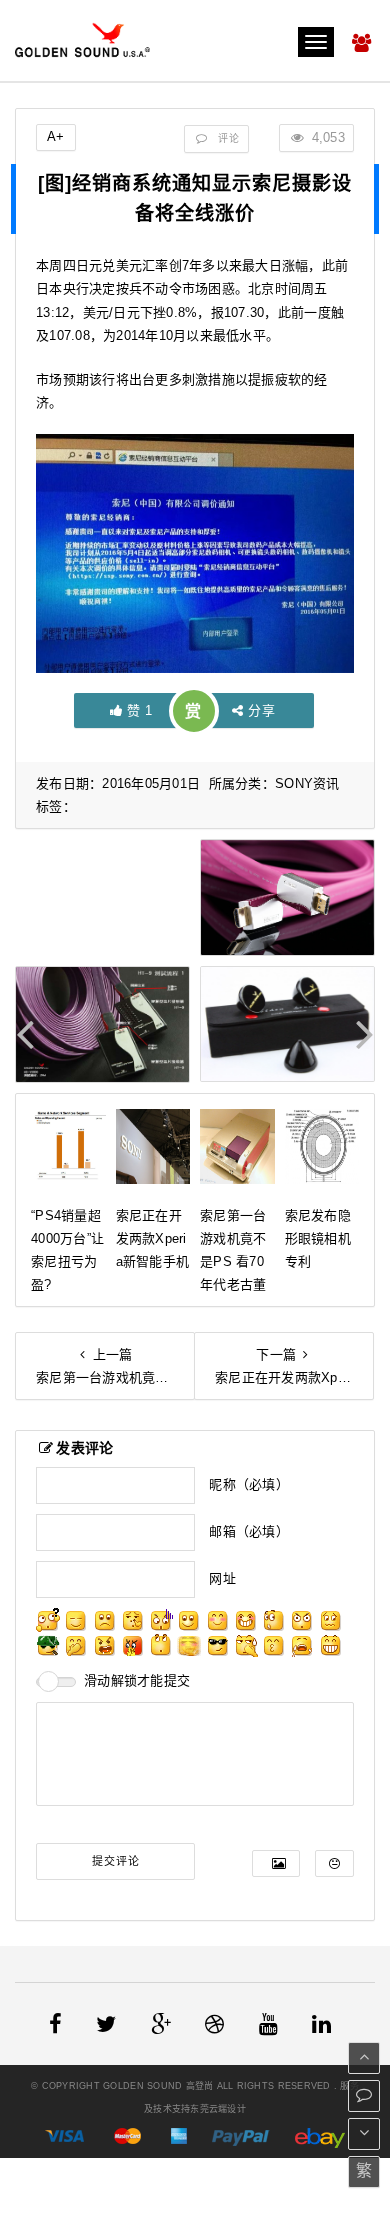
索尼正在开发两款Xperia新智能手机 (153, 1238)
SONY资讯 (307, 783)
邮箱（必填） (249, 1531)
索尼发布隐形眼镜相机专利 (318, 1238)
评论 (227, 138)
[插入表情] (334, 1863)
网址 (222, 1578)
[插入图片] (276, 1863)
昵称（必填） (249, 1484)
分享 (261, 710)
